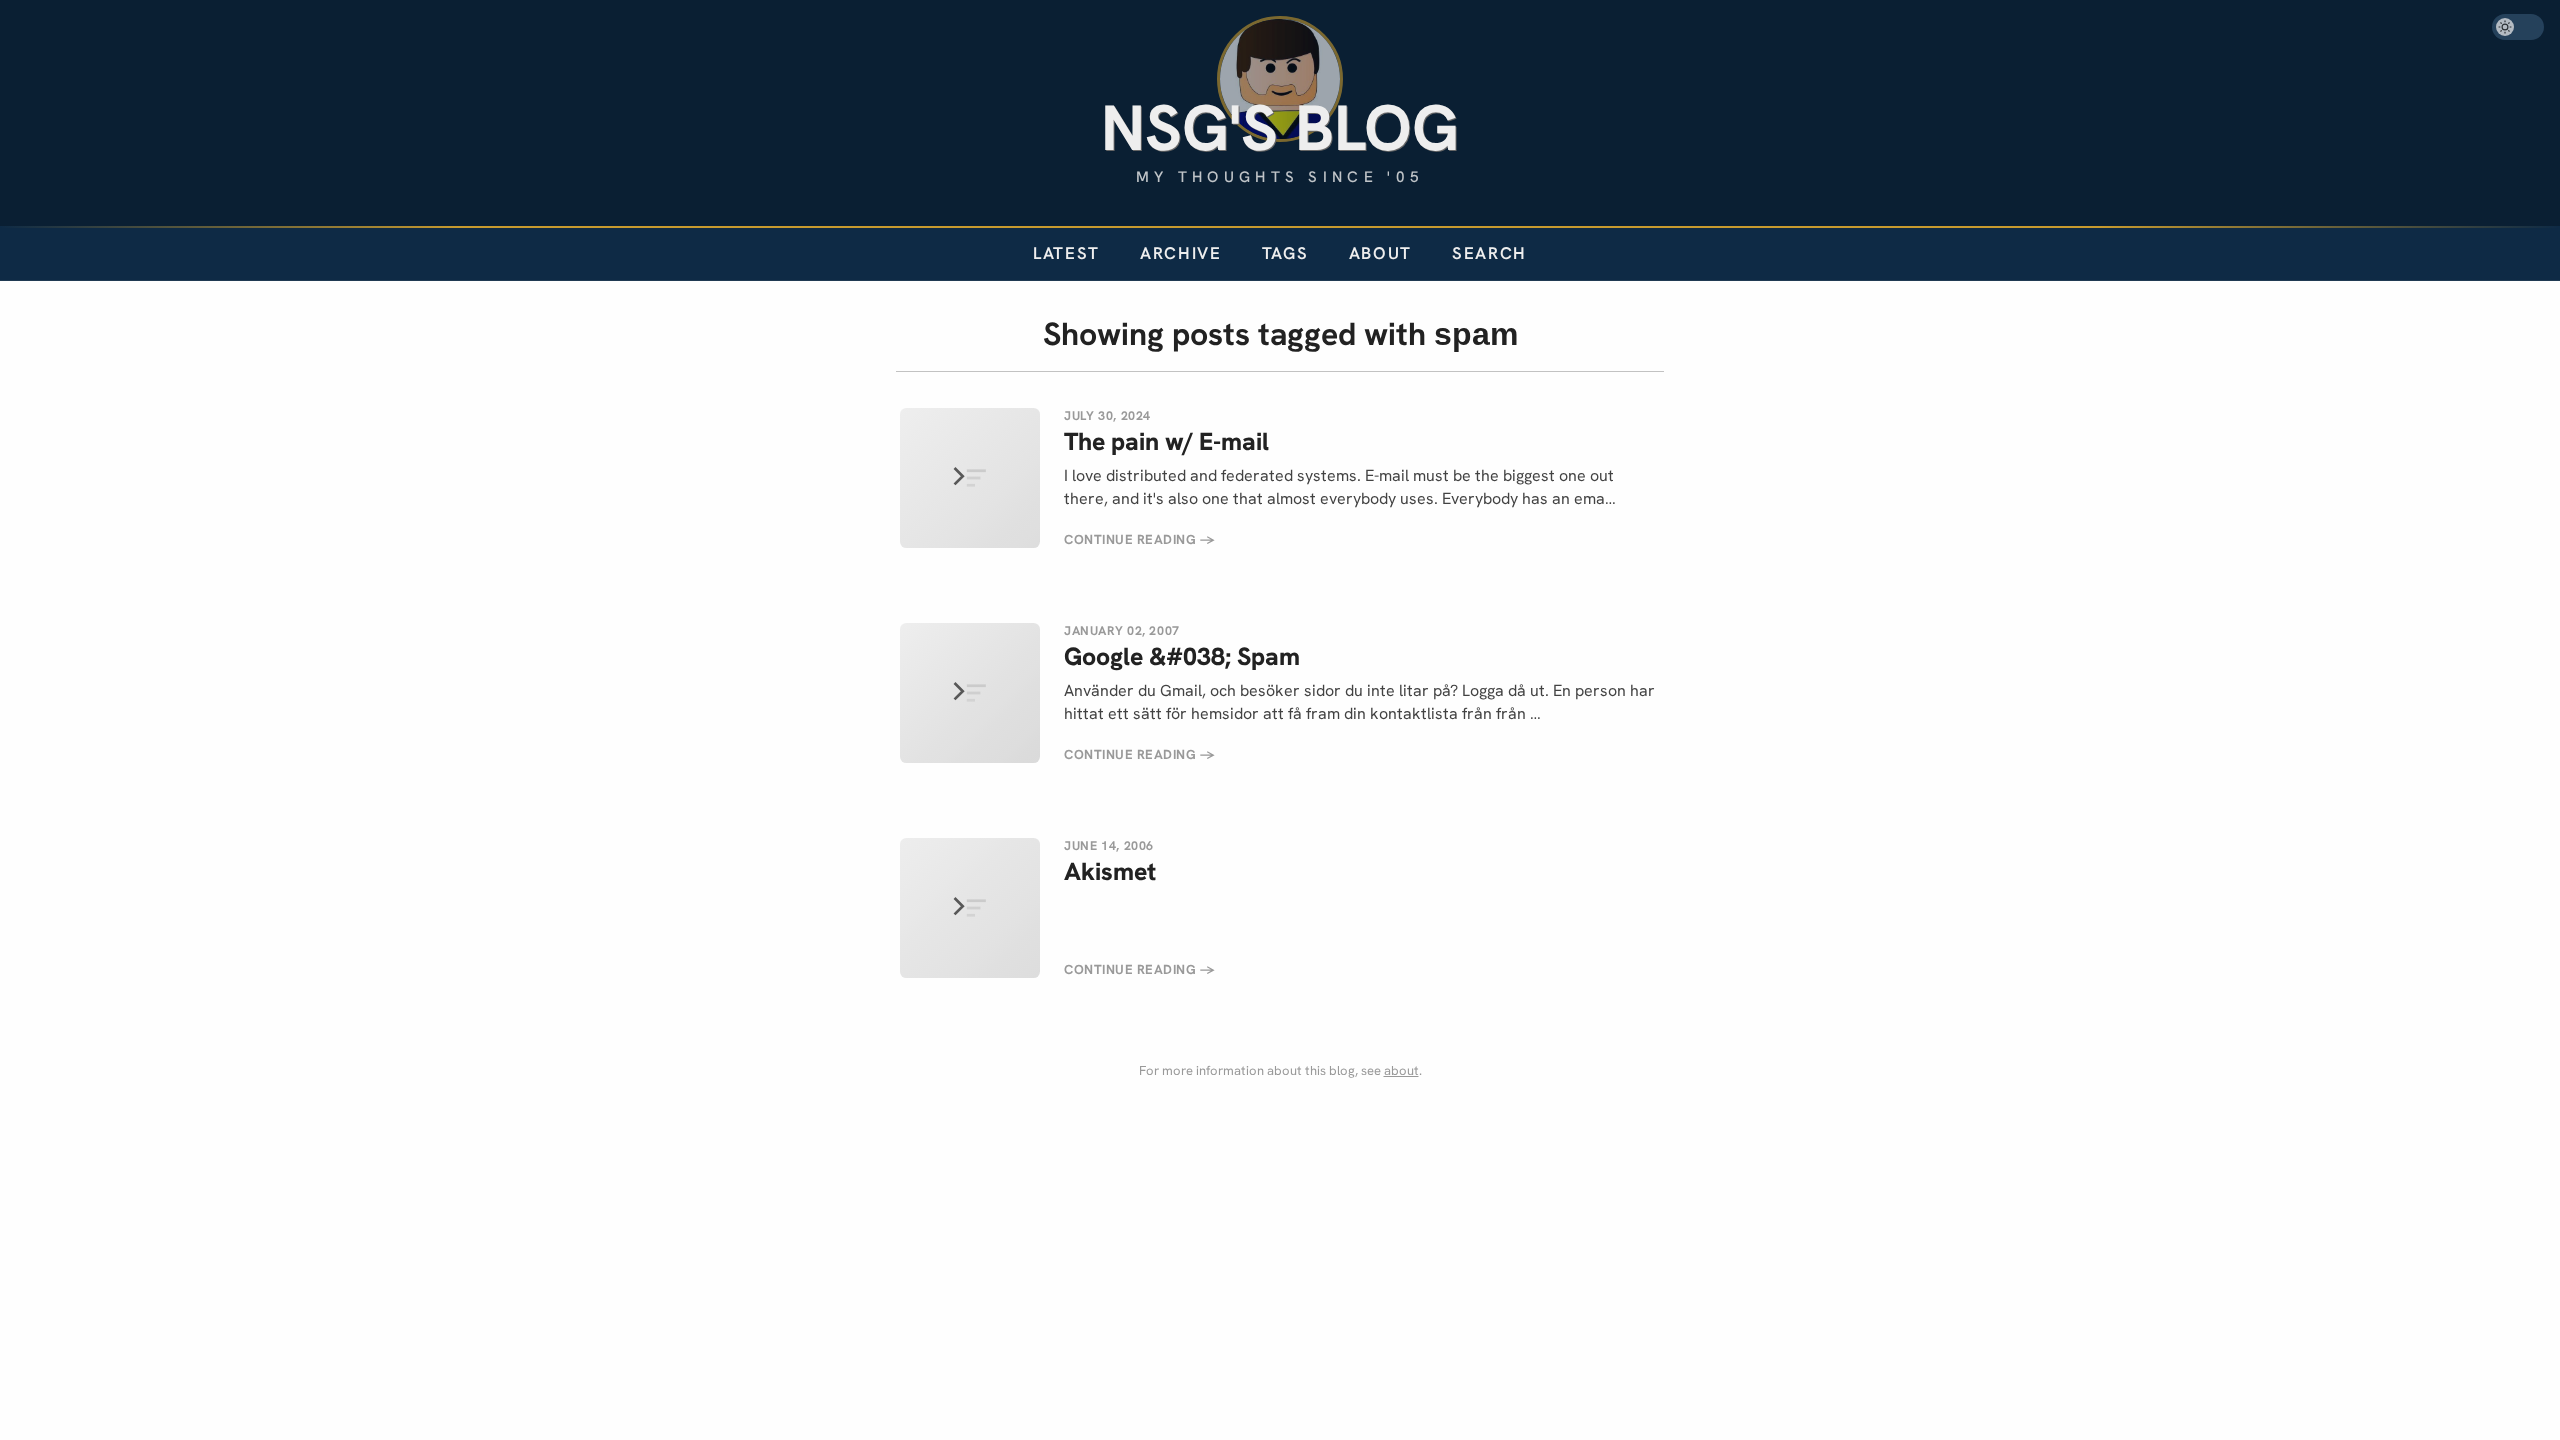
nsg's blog (1280, 127)
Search (1489, 253)
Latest (1066, 253)
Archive (1181, 253)
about (1401, 1070)
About (1380, 253)
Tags (1285, 253)
